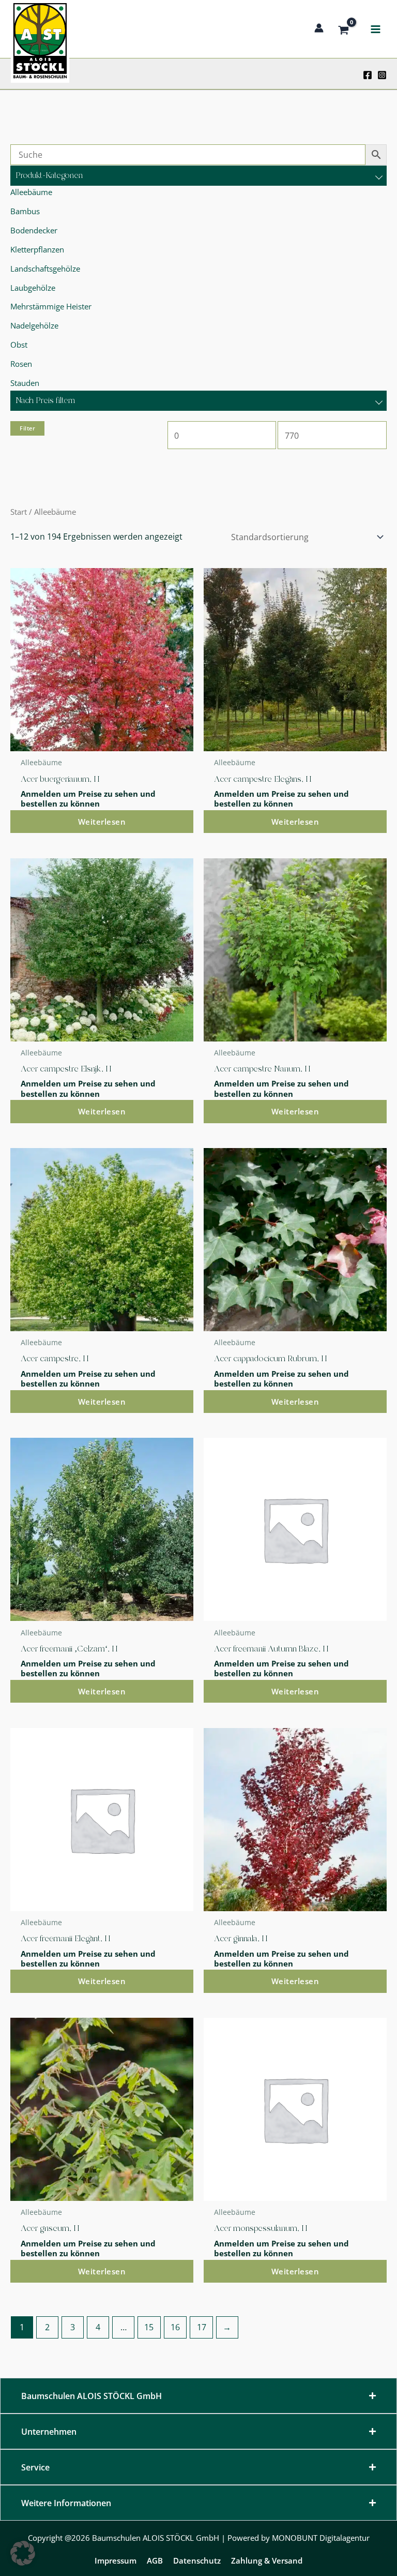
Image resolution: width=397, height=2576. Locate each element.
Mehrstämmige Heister (51, 306)
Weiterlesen (102, 822)
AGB (155, 2560)
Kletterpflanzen (37, 249)
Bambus (25, 211)
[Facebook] (368, 75)
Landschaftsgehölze (45, 269)
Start (19, 512)
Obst (19, 345)
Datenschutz (197, 2560)
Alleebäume (31, 192)
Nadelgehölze (34, 325)
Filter (27, 428)
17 (202, 2327)
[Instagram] (382, 75)
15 (149, 2327)
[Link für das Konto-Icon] (319, 28)
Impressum (116, 2560)
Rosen (21, 364)
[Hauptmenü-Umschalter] (375, 29)
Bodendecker (34, 230)
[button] (23, 2553)
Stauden (25, 383)
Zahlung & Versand (267, 2560)
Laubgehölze (33, 288)
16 (175, 2327)
